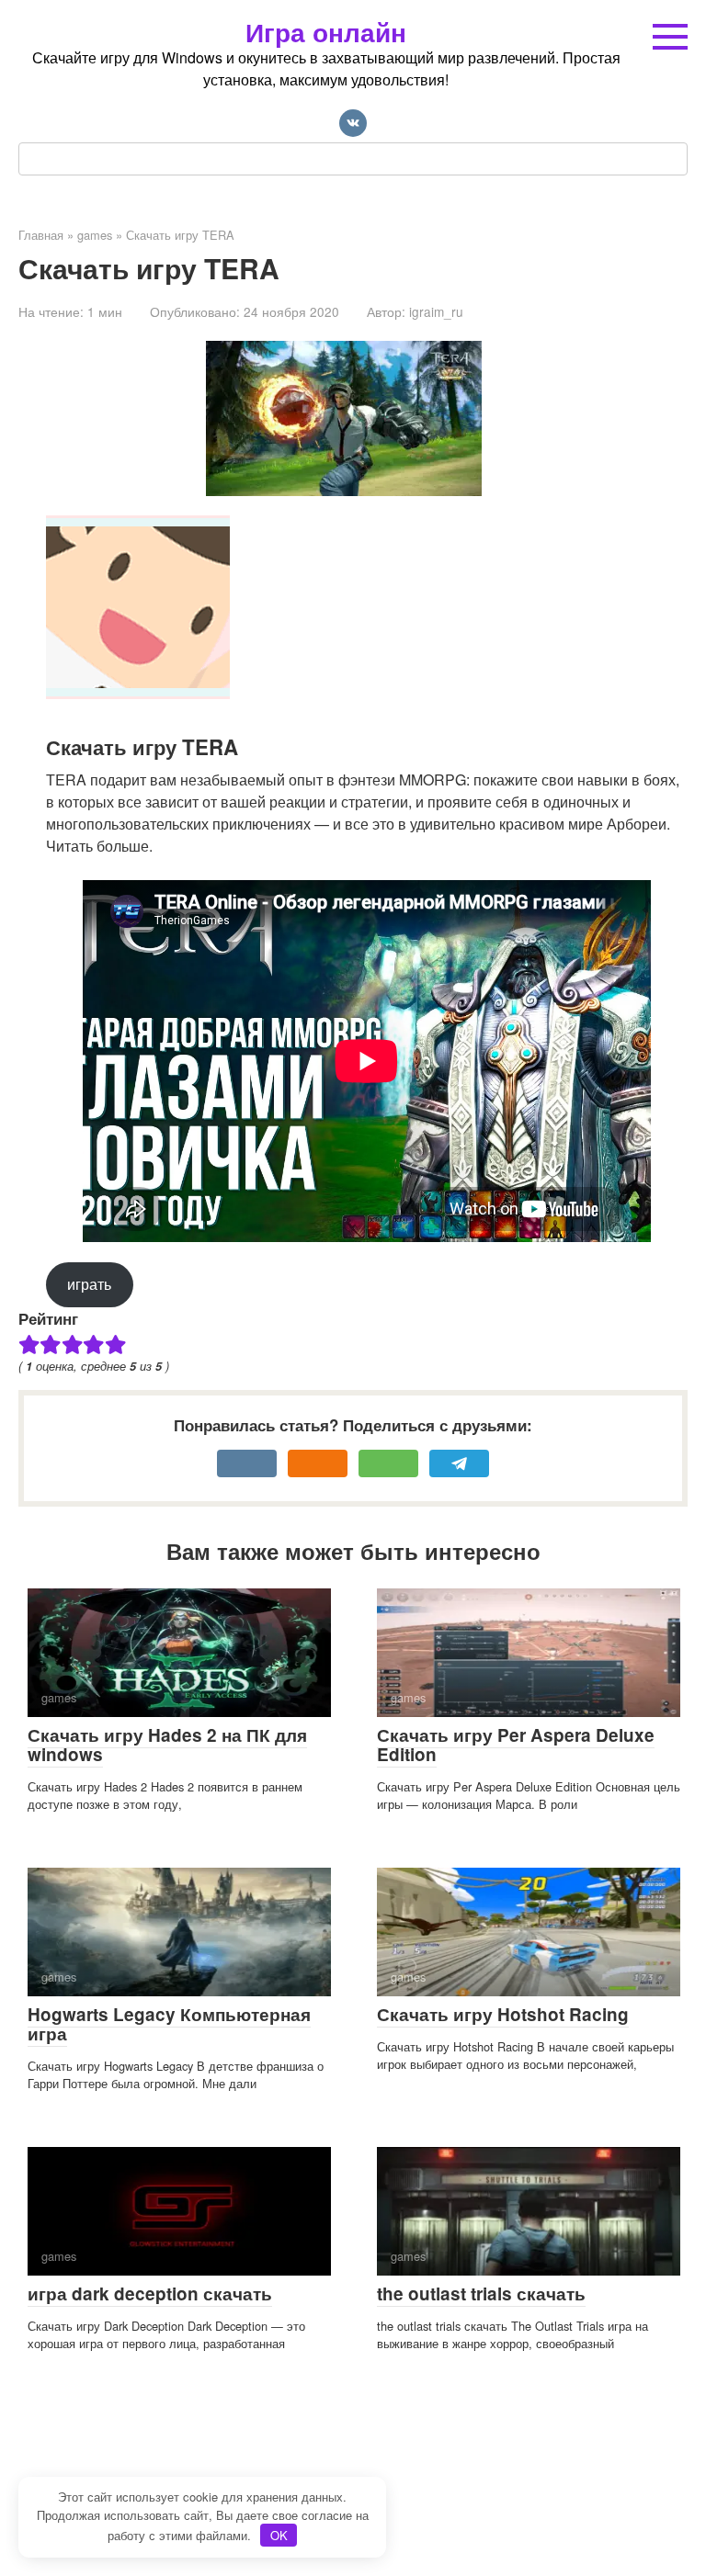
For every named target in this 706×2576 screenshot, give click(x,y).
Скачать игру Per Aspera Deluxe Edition (516, 1745)
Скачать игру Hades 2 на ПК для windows (167, 1745)
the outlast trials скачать (481, 2294)
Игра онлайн (326, 32)
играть (89, 1284)
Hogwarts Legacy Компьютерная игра (169, 2024)
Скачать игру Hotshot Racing (503, 2014)
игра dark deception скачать (150, 2294)
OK (279, 2535)
